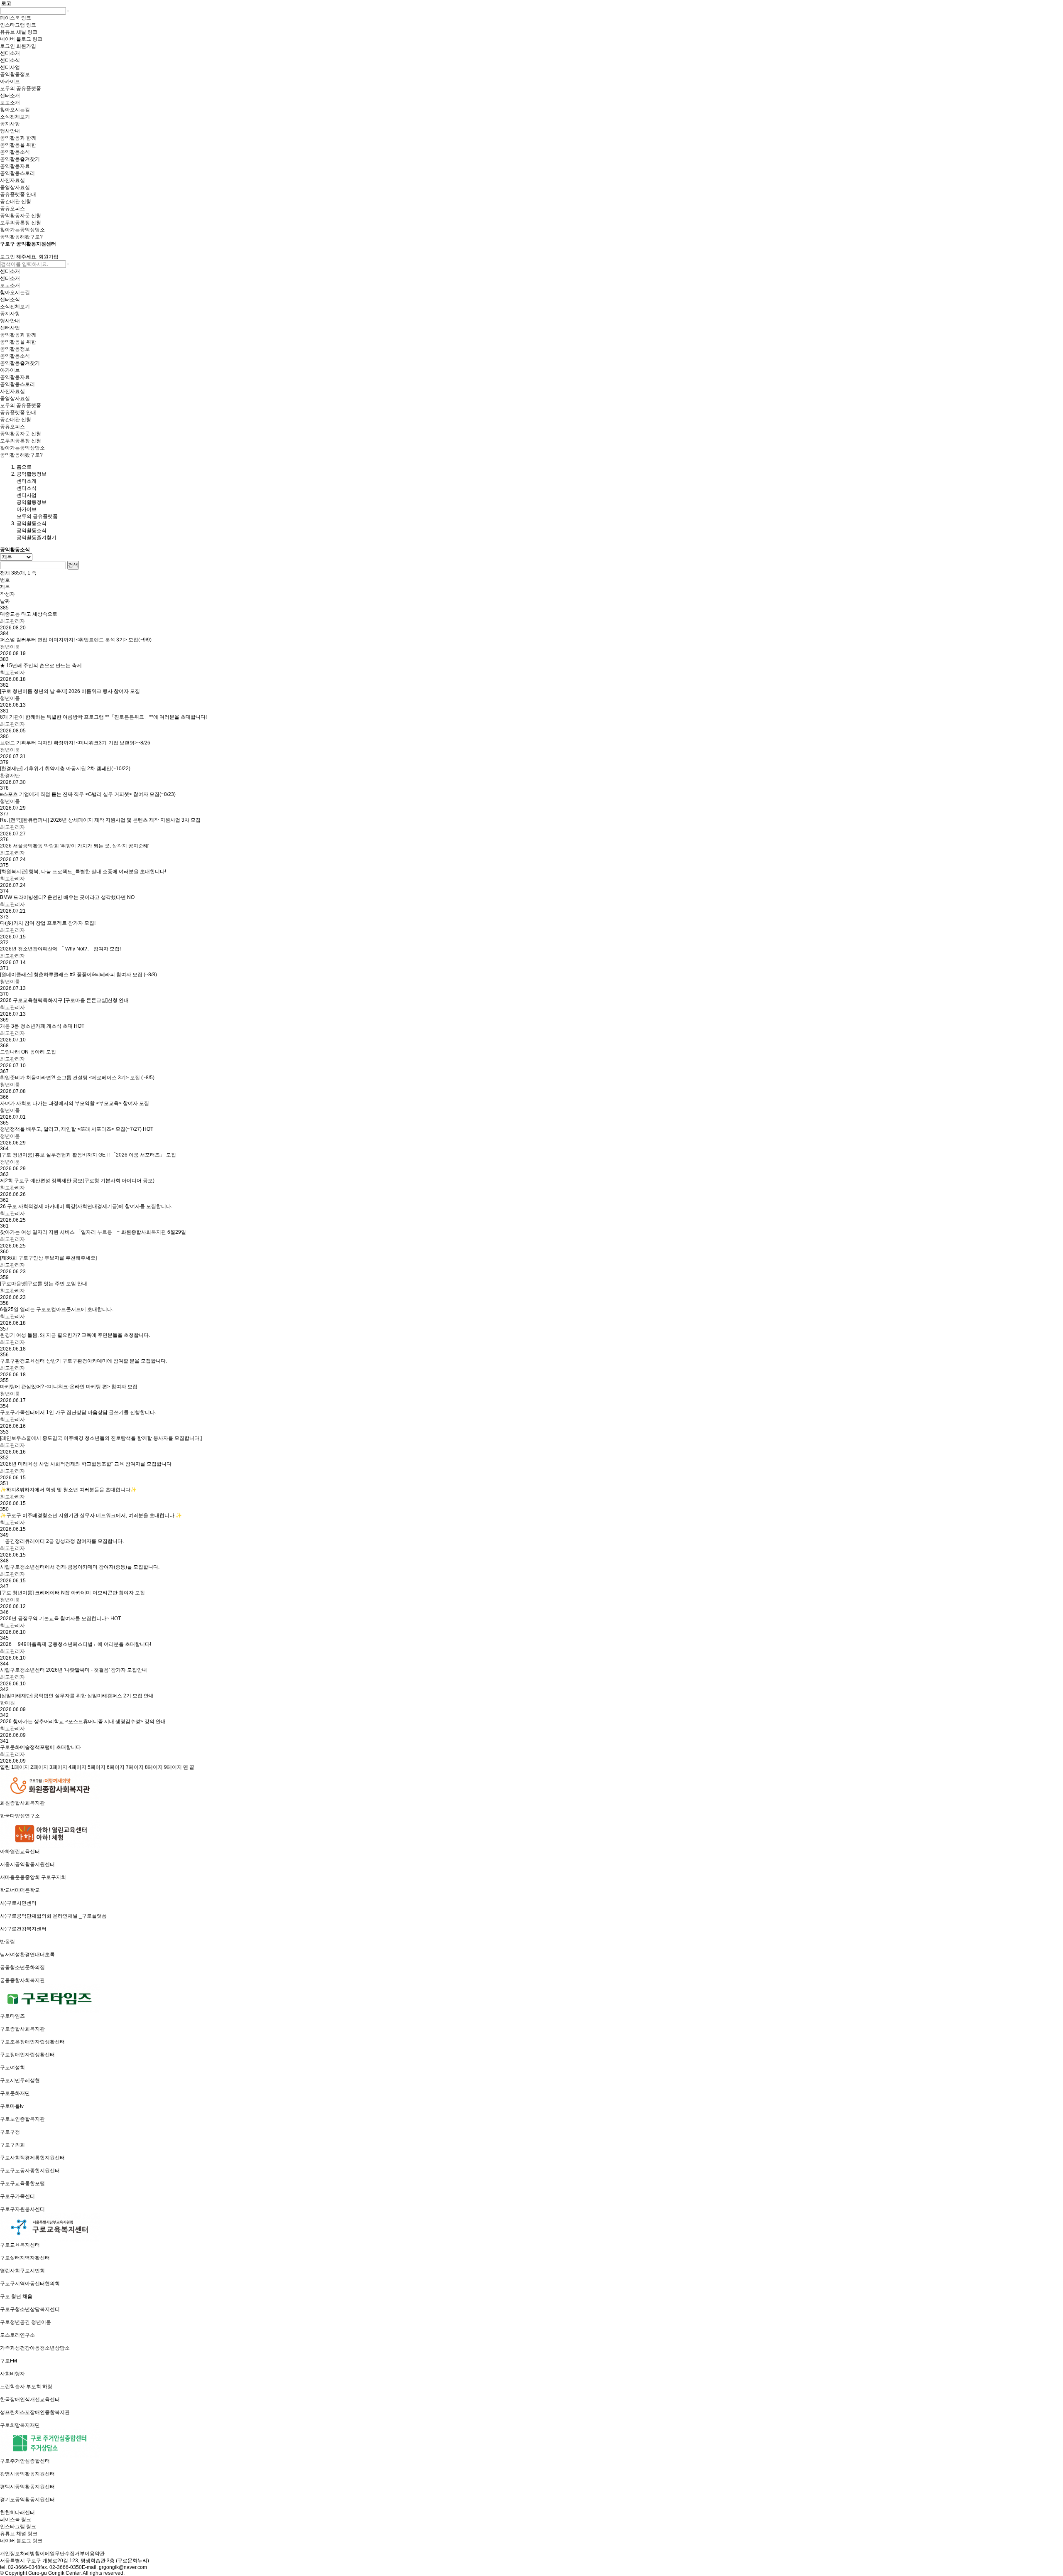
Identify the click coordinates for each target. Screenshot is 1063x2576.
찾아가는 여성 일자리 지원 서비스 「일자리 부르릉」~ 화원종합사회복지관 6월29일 (93, 1232)
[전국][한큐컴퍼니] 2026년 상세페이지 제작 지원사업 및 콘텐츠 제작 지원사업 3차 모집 (100, 820)
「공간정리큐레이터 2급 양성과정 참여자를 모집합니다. (62, 1541)
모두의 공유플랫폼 (37, 516)
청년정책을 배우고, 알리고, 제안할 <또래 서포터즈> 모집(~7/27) (77, 1129)
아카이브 (27, 509)
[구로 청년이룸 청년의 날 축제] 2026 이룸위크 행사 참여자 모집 (70, 691)
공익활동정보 (32, 502)
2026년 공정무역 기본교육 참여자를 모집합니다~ (60, 1618)
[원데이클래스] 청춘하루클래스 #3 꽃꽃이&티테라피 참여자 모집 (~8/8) (78, 975)
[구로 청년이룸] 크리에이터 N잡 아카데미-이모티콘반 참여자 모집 (72, 1593)
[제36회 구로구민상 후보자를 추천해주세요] (48, 1258)
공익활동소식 (32, 530)
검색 (73, 565)
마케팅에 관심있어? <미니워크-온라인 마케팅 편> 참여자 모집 (69, 1387)
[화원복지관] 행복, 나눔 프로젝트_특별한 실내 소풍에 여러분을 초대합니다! (83, 872)
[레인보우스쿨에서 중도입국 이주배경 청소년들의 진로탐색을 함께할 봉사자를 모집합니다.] (101, 1438)
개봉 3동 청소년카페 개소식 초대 (42, 1026)
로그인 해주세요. (19, 257)
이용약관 (95, 2554)
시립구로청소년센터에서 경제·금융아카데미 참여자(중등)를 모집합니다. (80, 1567)
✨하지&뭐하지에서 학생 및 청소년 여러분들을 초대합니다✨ (68, 1490)
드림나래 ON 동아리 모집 (28, 1052)
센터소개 (27, 481)
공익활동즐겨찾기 (37, 538)
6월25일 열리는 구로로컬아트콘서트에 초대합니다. (57, 1309)
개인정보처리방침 (20, 2554)
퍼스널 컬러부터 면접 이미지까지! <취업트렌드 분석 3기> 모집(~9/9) (76, 640)
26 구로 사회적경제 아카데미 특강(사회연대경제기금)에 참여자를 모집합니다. (86, 1206)
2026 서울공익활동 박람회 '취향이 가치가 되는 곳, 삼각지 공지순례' (75, 846)
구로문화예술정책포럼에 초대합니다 (40, 1747)
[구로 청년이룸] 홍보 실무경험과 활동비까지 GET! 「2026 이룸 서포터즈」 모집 (88, 1155)
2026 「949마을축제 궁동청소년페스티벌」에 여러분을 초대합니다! (76, 1644)
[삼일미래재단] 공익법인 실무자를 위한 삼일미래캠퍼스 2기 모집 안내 (77, 1696)
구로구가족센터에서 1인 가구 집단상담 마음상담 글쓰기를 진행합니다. (78, 1412)
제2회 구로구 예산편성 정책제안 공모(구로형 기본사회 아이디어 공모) (77, 1181)
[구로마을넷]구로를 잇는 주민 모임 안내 (44, 1284)
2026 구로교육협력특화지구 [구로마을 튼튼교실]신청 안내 (64, 1000)
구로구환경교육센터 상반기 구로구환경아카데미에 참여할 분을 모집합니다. (83, 1361)
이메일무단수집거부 (62, 2554)
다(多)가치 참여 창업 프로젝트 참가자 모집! (48, 923)
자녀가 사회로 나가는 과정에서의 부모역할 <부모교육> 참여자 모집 (75, 1103)
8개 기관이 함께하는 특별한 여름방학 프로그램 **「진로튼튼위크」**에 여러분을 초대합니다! (103, 717)
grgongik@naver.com (123, 2567)
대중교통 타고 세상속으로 (29, 614)
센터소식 (27, 488)
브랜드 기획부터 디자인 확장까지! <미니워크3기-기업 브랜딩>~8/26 (75, 743)
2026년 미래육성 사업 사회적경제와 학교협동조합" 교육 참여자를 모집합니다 (86, 1464)
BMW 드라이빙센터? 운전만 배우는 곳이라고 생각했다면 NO (67, 897)
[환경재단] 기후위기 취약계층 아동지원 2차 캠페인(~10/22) (65, 769)
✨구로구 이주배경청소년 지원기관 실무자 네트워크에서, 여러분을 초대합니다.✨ (91, 1515)
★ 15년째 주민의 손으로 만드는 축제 (41, 665)
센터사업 (27, 495)
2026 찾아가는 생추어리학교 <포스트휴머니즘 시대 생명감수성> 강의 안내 (83, 1721)
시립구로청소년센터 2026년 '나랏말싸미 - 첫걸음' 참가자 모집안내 (73, 1670)
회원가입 (49, 257)
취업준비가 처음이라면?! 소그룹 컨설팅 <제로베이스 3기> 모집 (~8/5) (77, 1078)
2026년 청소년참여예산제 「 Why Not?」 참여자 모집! (60, 949)
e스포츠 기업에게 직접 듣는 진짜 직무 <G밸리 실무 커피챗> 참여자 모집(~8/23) (88, 794)
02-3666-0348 (24, 2567)
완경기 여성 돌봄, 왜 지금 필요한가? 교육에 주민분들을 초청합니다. (75, 1335)
